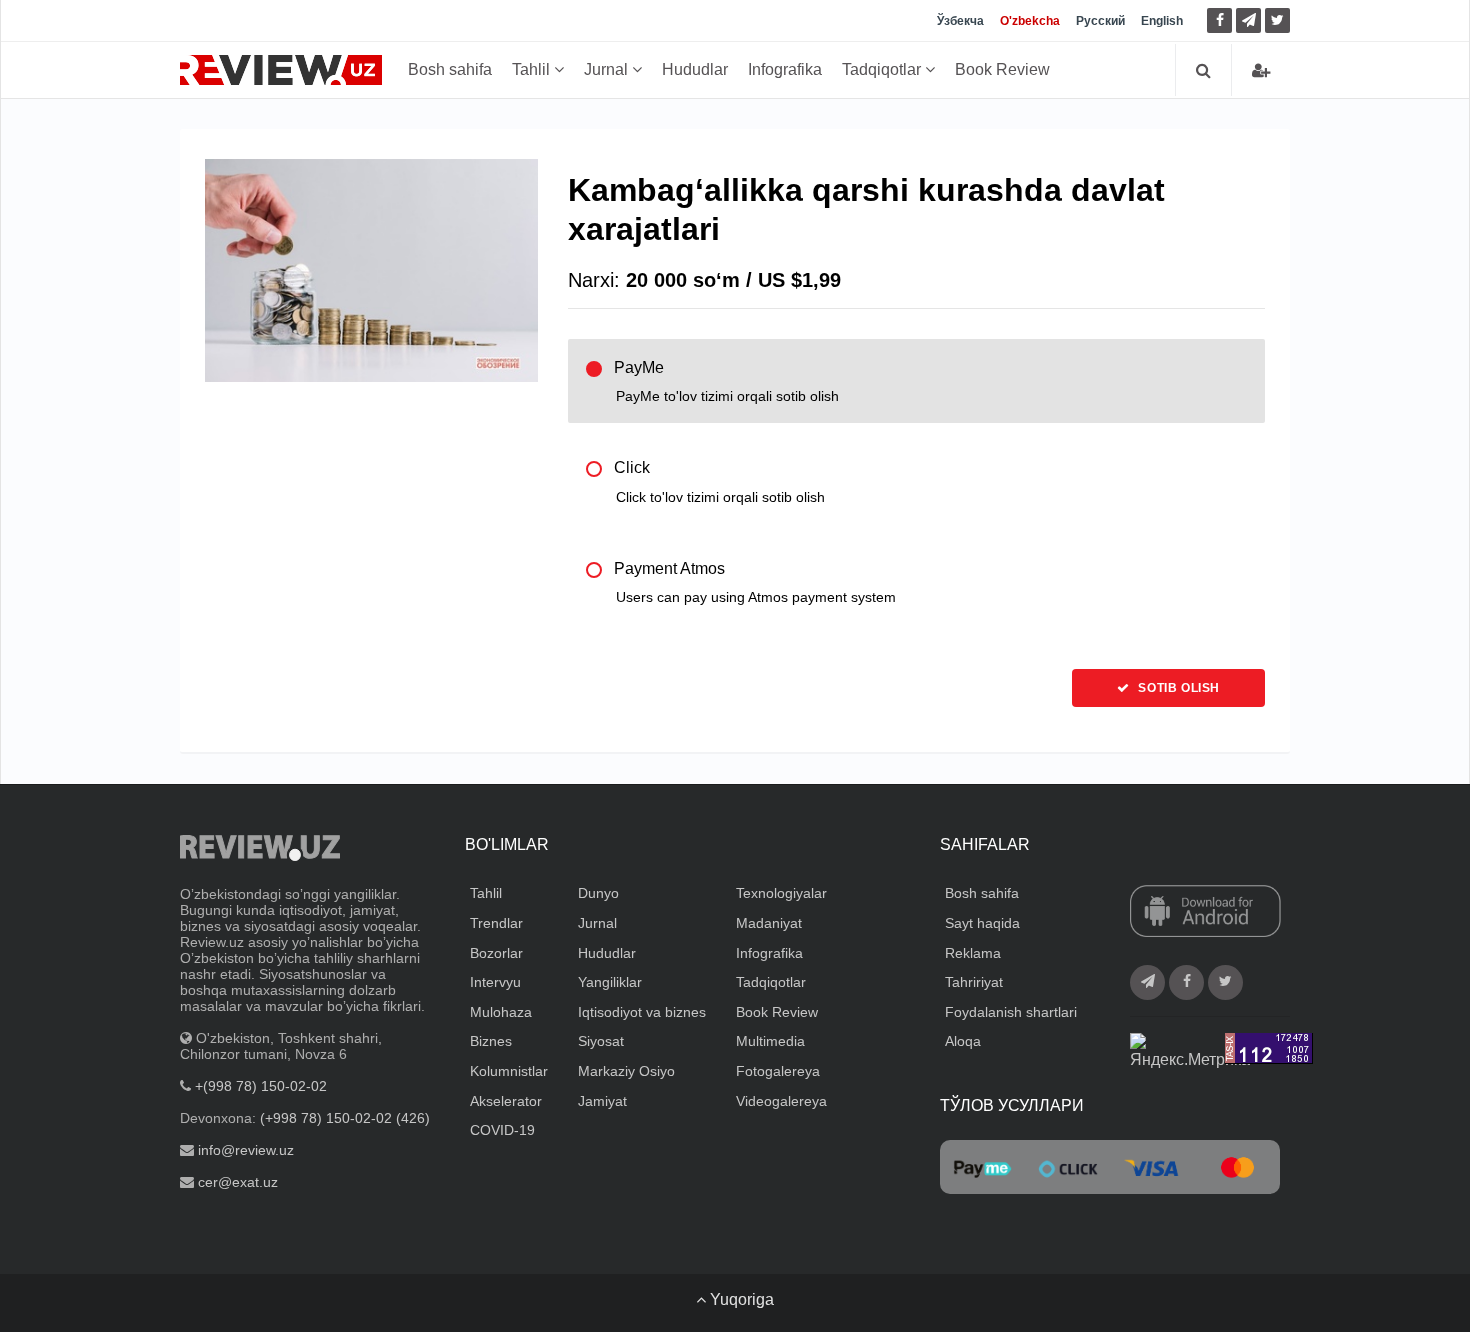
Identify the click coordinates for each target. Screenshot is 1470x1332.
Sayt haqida (982, 923)
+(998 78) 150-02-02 (261, 1086)
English (1162, 21)
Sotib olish (1177, 688)
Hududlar (695, 69)
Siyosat (601, 1041)
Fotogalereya (778, 1071)
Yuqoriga (740, 1299)
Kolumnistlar (509, 1071)
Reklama (973, 953)
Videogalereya (781, 1101)
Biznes (491, 1041)
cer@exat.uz (238, 1182)
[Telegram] (1248, 20)
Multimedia (770, 1041)
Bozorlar (496, 953)
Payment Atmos (755, 582)
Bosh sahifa (450, 69)
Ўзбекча (960, 21)
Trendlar (496, 923)
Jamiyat (602, 1101)
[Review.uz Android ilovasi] (1205, 913)
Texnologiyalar (781, 893)
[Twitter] (1277, 20)
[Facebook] (1219, 20)
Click (719, 481)
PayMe (726, 381)
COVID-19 (502, 1130)
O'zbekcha (1030, 21)
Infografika (785, 69)
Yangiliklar (610, 982)
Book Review (1002, 69)
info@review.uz (246, 1150)
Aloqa (963, 1041)
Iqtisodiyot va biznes (642, 1012)
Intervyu (495, 982)
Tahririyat (974, 982)
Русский (1100, 21)
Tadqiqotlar (883, 69)
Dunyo (598, 893)
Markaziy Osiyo (626, 1071)
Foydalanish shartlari (1011, 1012)
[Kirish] (1261, 70)
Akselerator (506, 1101)
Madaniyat (769, 923)
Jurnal (608, 69)
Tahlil (533, 69)
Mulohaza (501, 1012)
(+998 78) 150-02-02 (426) (345, 1118)
